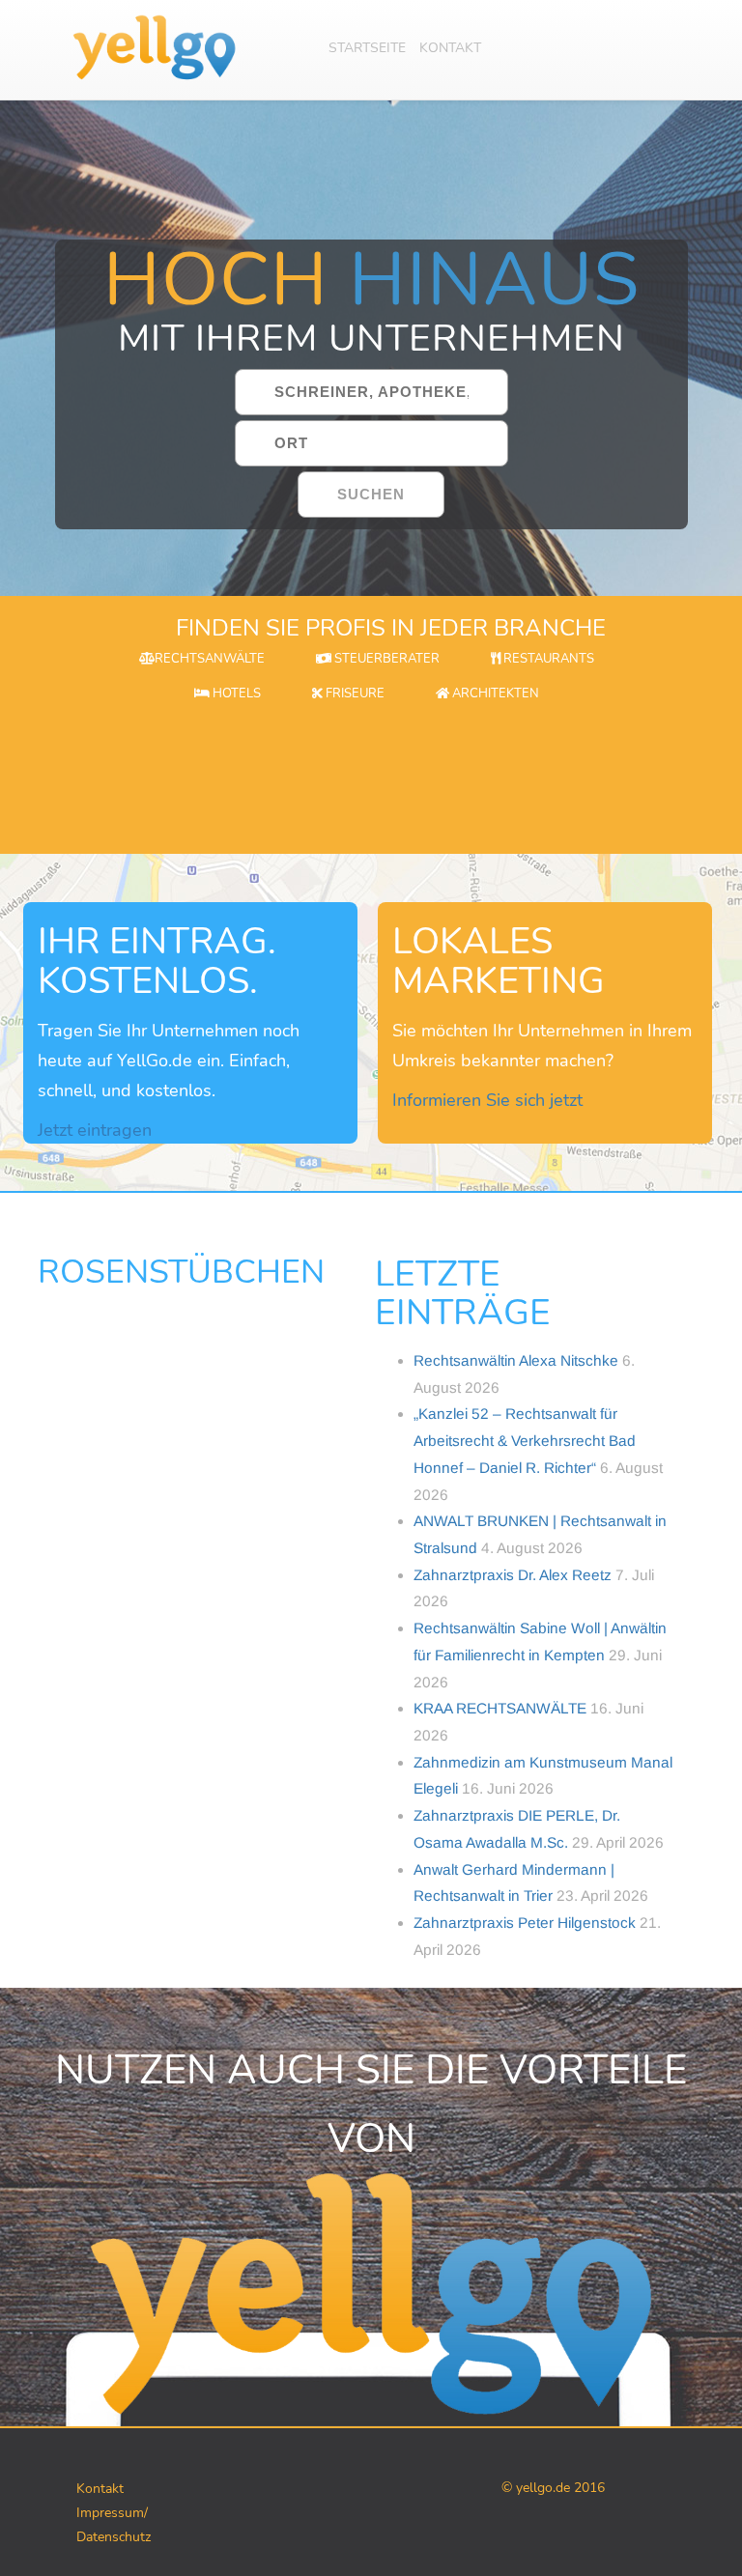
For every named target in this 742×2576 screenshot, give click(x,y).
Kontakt (450, 48)
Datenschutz (114, 2537)
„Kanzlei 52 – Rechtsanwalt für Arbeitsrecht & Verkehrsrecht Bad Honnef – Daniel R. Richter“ (525, 1440)
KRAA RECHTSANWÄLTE (500, 1708)
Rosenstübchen (181, 1272)
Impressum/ (112, 2513)
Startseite (367, 48)
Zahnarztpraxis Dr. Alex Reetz (513, 1575)
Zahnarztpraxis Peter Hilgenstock (525, 1923)
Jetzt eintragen (95, 1130)
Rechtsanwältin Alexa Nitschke (516, 1360)
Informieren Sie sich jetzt (487, 1100)
